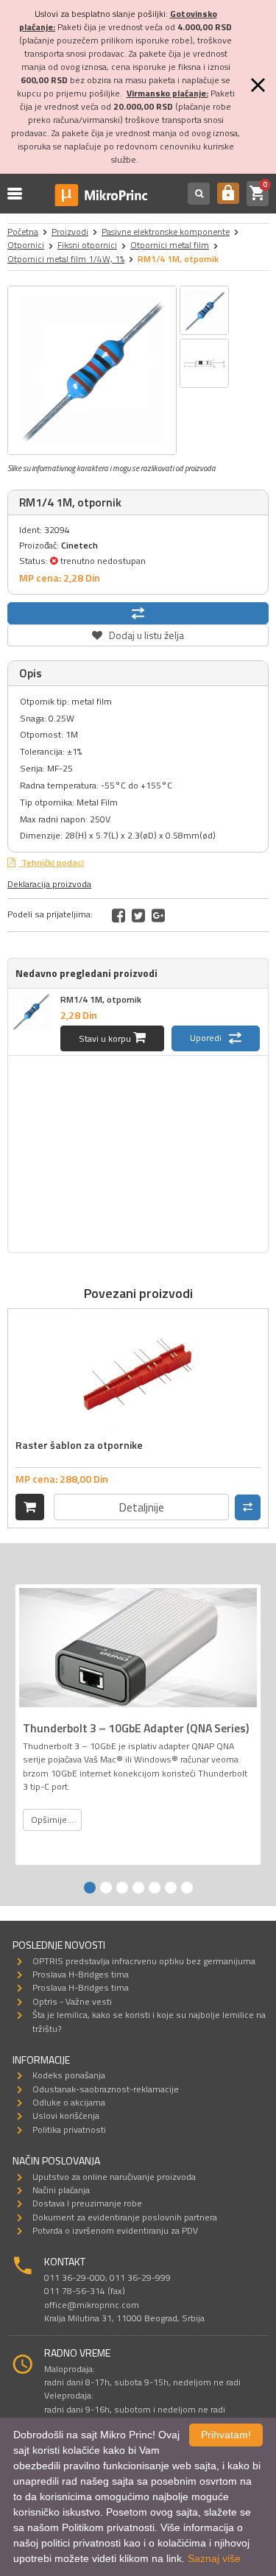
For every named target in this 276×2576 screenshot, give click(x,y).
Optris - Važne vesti (72, 2001)
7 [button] (187, 1888)
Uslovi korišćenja (66, 2116)
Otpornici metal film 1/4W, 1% (66, 259)
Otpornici (26, 245)
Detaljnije (141, 1507)
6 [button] (171, 1888)
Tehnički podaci (52, 862)
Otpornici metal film (170, 245)
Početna (23, 232)
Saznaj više (214, 2558)
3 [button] (122, 1888)
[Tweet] (138, 915)
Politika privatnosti (69, 2129)
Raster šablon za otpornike (79, 1445)
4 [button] (138, 1888)
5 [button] (155, 1888)
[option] (92, 370)
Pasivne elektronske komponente (166, 232)
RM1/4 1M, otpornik (101, 999)
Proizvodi (70, 232)
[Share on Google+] (158, 915)
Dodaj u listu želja (138, 634)
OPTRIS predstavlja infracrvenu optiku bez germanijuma (144, 1961)
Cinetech (79, 545)
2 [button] (106, 1888)
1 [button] (90, 1888)
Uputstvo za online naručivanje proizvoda (114, 2177)
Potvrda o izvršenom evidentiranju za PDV (115, 2230)
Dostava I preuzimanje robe (87, 2203)
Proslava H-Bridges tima (81, 1974)
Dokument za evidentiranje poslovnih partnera (125, 2217)
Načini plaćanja (61, 2190)
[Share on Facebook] (118, 915)
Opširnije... (52, 1820)
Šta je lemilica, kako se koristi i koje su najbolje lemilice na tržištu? (149, 2021)
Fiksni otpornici (87, 245)
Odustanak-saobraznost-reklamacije (106, 2089)
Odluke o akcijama (69, 2102)
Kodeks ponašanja (69, 2075)
